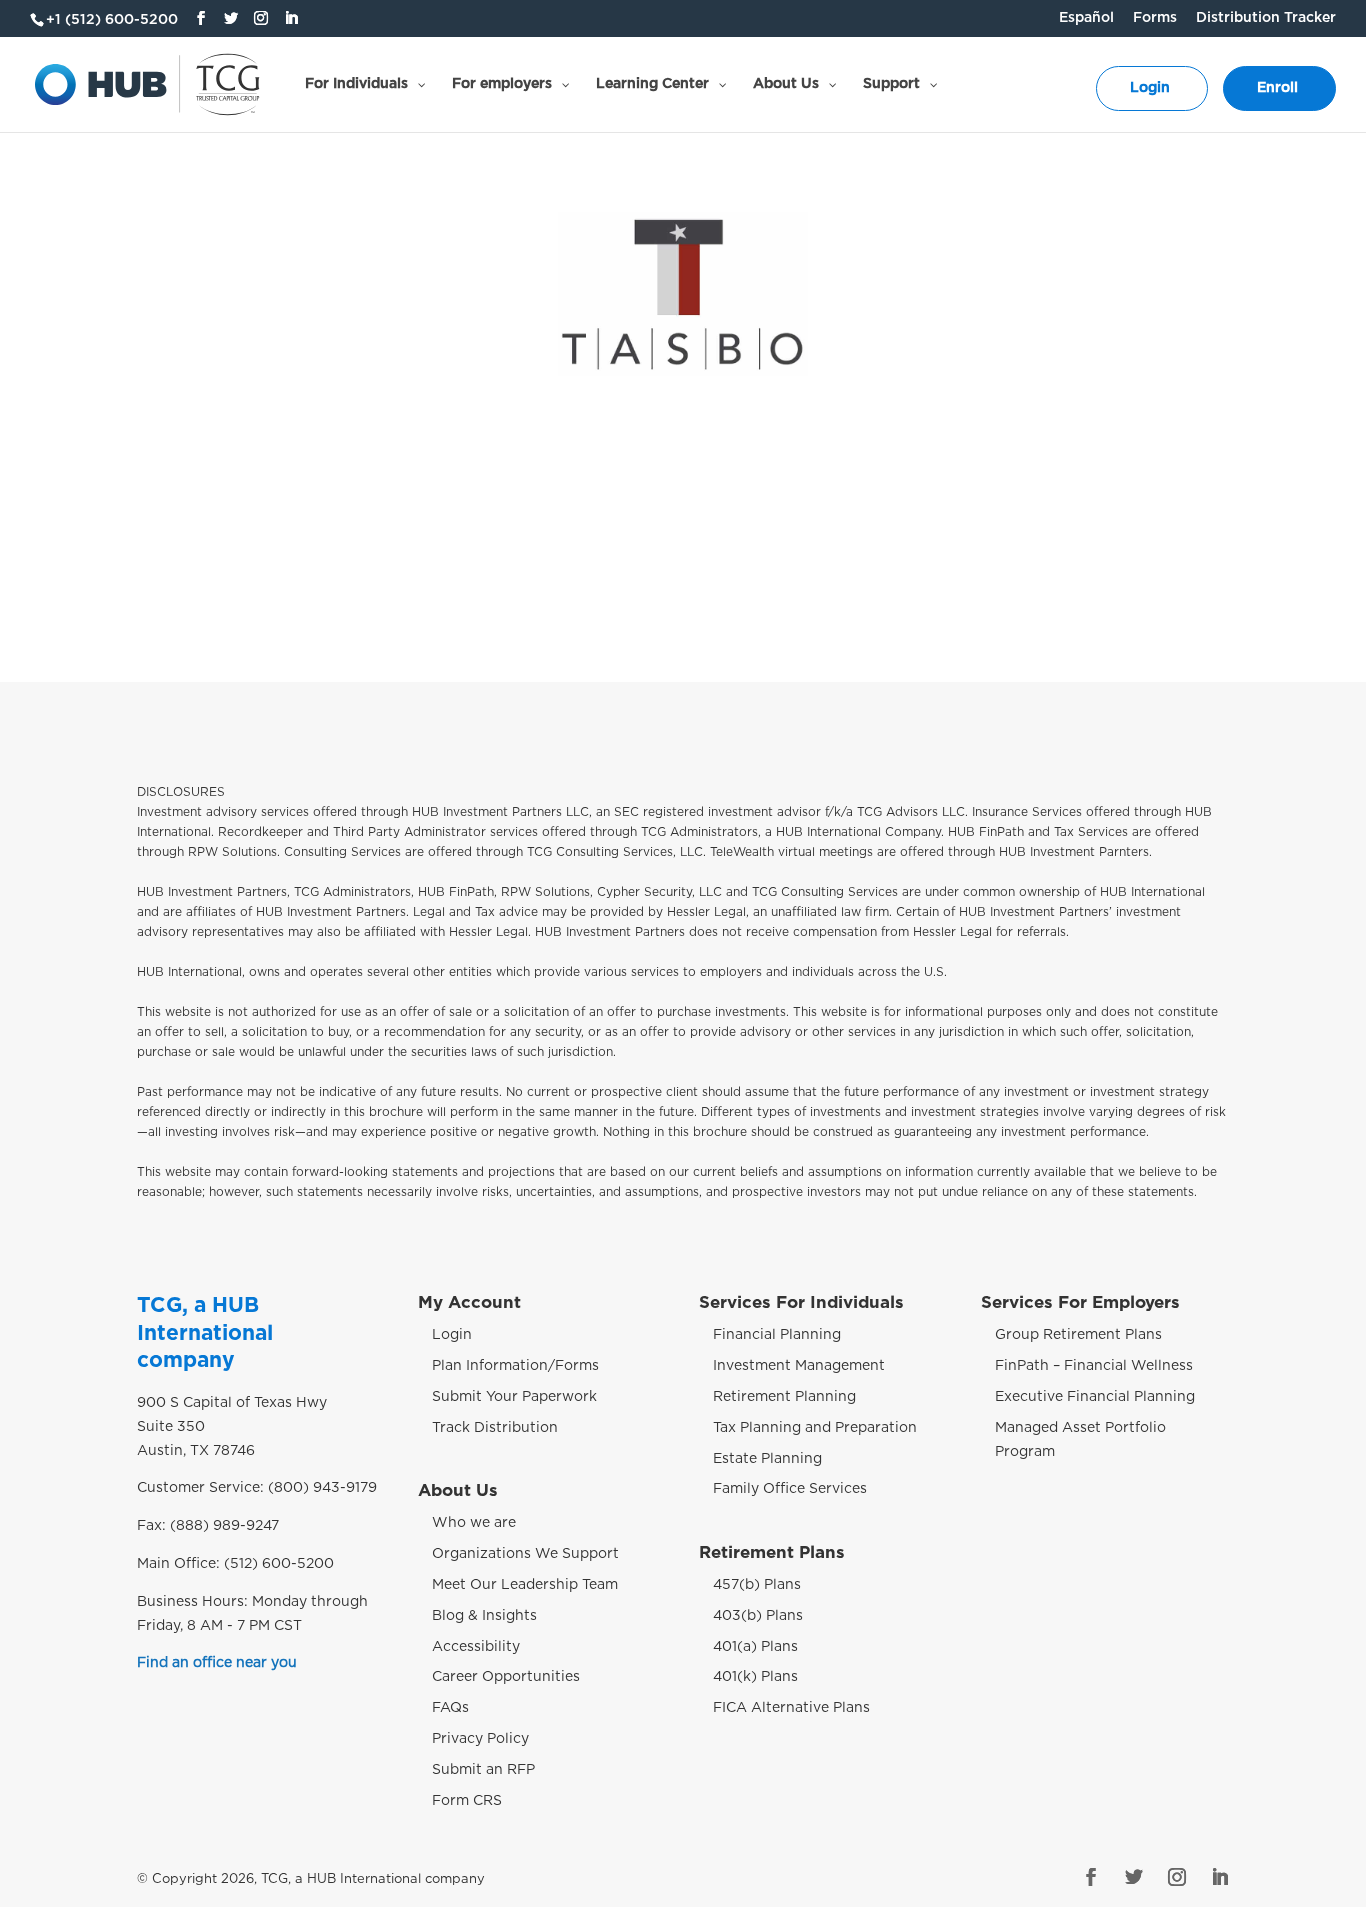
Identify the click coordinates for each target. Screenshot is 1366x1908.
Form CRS (467, 1801)
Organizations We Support (525, 1554)
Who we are (474, 1523)
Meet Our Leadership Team (525, 1585)
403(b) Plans (758, 1616)
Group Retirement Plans (1078, 1335)
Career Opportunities (506, 1677)
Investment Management (799, 1366)
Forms (1155, 18)
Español (1086, 18)
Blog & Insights (484, 1616)
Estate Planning (767, 1459)
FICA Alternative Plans (791, 1708)
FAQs (450, 1708)
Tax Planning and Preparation (815, 1428)
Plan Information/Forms (515, 1366)
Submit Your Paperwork (514, 1397)
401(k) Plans (755, 1677)
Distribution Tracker (1266, 18)
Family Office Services (790, 1489)
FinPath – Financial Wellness (1094, 1366)
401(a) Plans (755, 1647)
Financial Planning (777, 1335)
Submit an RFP (483, 1770)
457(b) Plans (757, 1585)
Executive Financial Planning (1095, 1397)
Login (452, 1335)
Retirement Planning (784, 1397)
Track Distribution (495, 1428)
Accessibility (476, 1647)
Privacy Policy (480, 1739)
